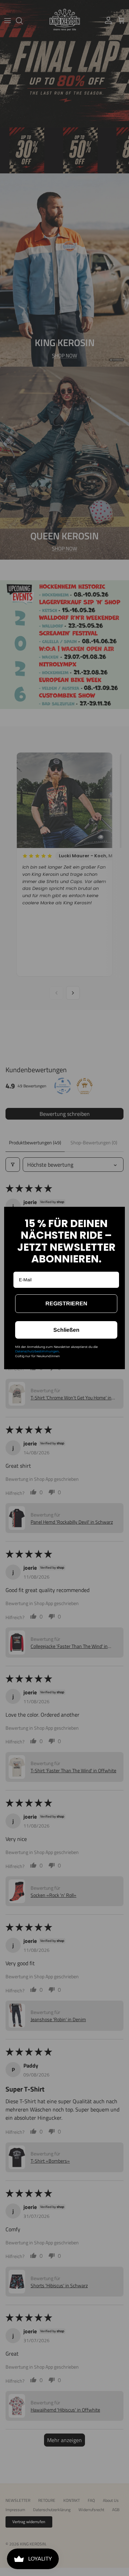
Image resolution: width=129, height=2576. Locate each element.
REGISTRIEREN (66, 1303)
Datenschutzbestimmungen (37, 1351)
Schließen (66, 1330)
